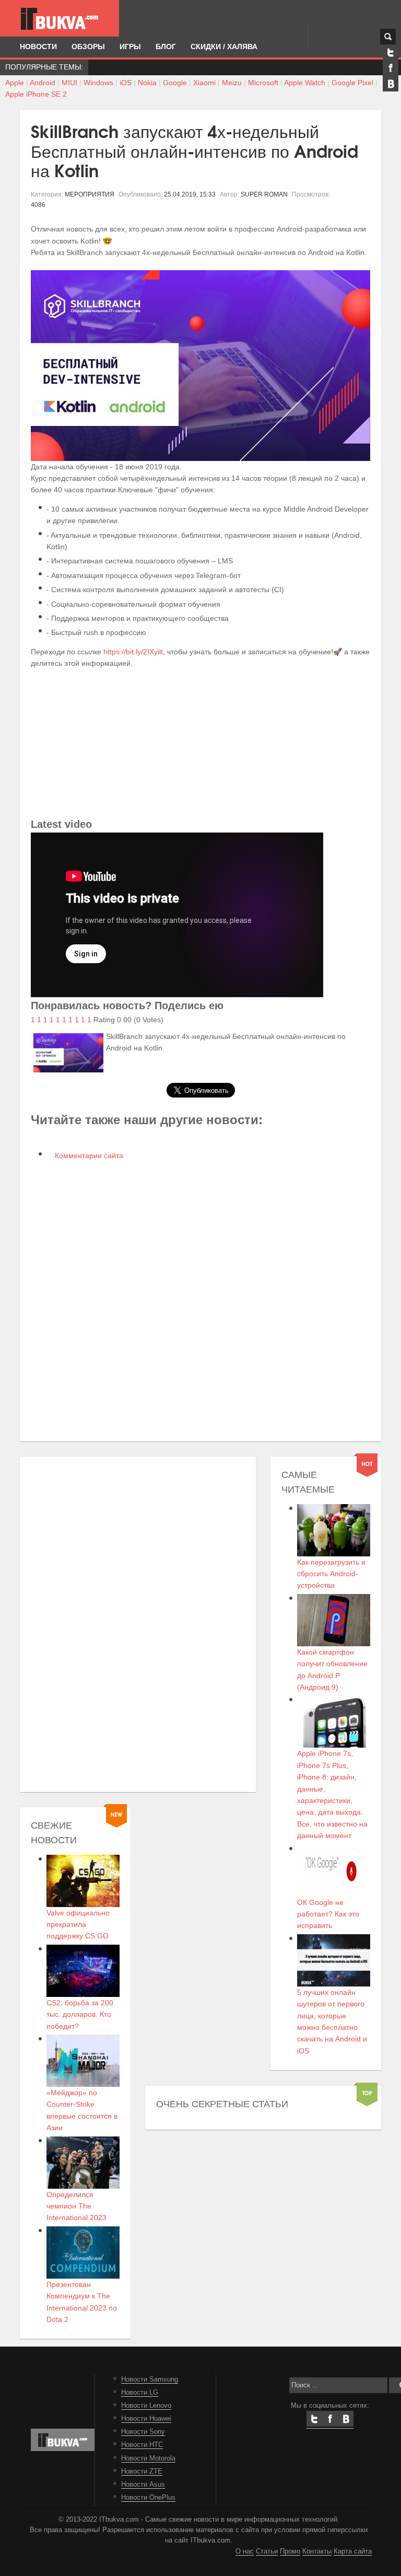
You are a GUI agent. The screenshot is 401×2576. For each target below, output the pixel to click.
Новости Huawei (146, 2419)
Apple (15, 83)
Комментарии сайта (88, 1156)
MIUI (69, 83)
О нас (245, 2551)
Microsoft (263, 83)
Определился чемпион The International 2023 (76, 2206)
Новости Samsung (150, 2379)
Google (175, 83)
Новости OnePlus (148, 2498)
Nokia (147, 83)
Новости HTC (142, 2445)
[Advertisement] (200, 743)
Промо (290, 2551)
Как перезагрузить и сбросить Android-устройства (331, 1574)
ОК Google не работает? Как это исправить (328, 1914)
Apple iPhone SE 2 (36, 94)
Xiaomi (204, 83)
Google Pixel (352, 83)
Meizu (232, 83)
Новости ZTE (142, 2471)
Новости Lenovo (146, 2406)
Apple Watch (305, 83)
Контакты (317, 2551)
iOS (126, 83)
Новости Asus (143, 2485)
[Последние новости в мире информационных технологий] (60, 19)
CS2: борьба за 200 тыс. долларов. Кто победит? (80, 2014)
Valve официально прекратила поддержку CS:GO (78, 1925)
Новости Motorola (148, 2458)
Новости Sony (143, 2432)
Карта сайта (353, 2551)
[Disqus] (200, 1300)
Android (43, 83)
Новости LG (140, 2393)
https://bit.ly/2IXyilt (133, 652)
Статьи (267, 2551)
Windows (98, 83)
